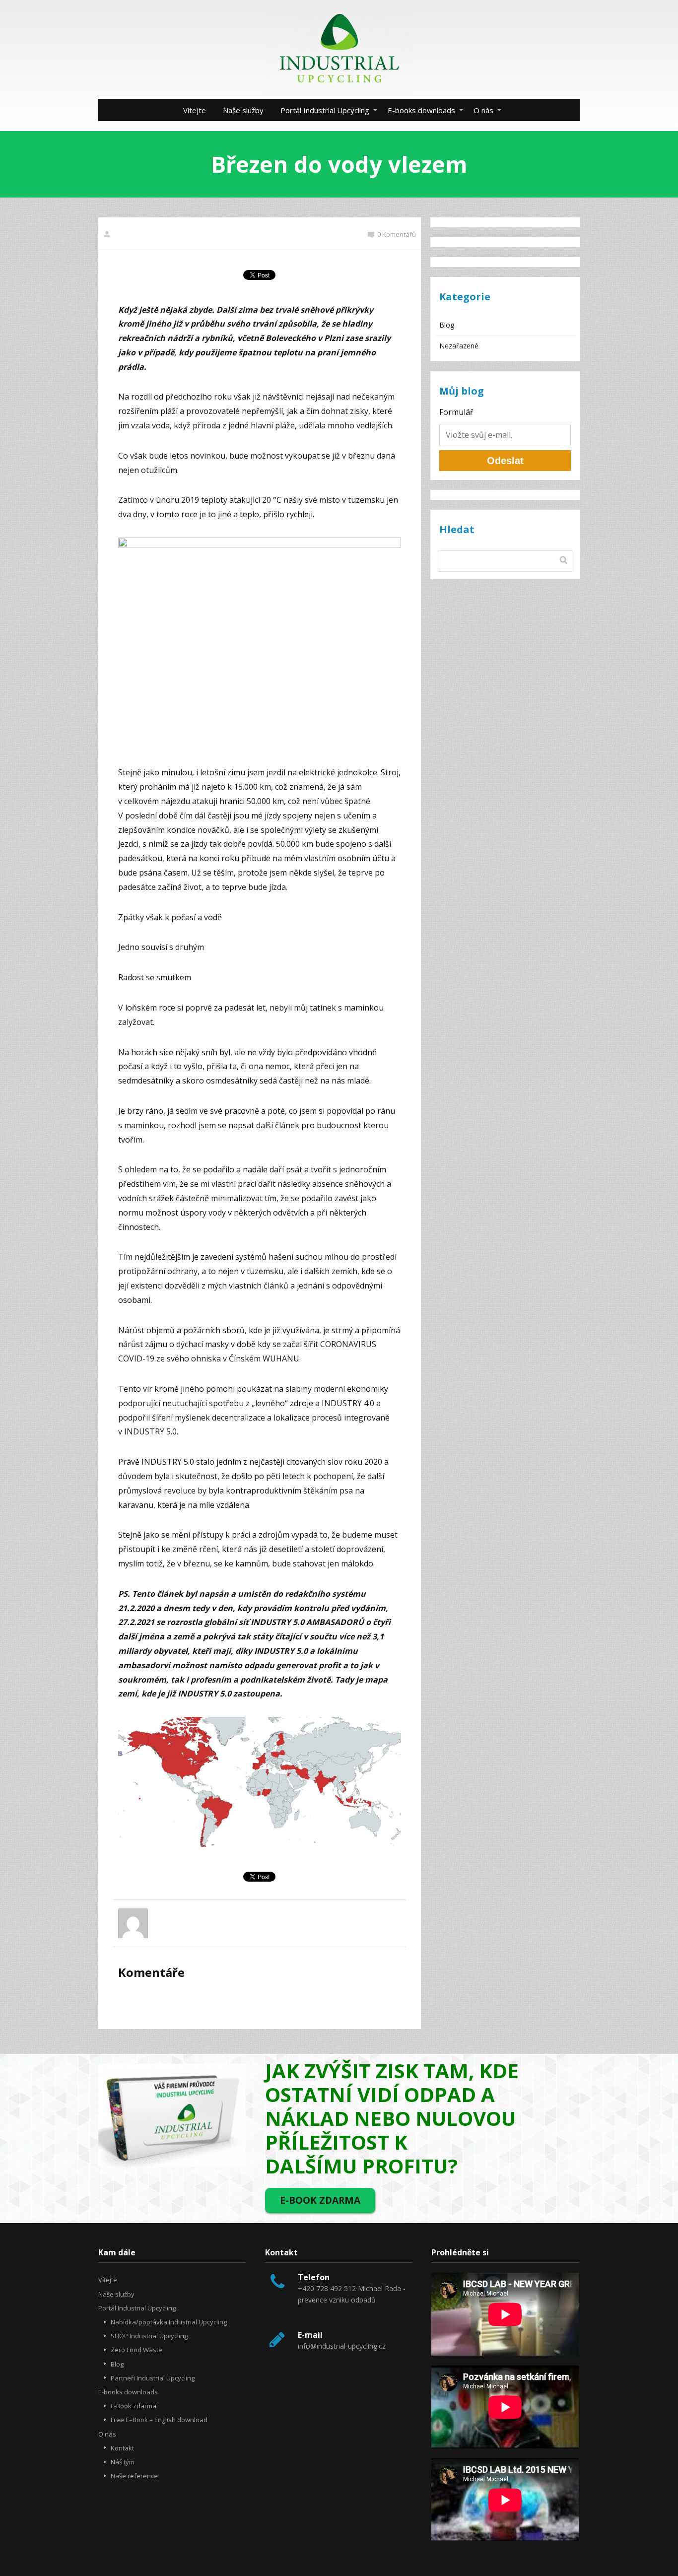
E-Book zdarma (134, 2406)
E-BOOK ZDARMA (320, 2200)
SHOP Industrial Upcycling (149, 2336)
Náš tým (123, 2462)
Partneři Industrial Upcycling (153, 2378)
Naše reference (134, 2476)
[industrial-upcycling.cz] (339, 49)
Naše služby (243, 110)
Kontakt (122, 2448)
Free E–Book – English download (159, 2420)
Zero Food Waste (136, 2350)
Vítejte (195, 110)
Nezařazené (459, 346)
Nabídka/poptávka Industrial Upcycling (169, 2322)
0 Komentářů (397, 234)
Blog (447, 325)
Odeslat (505, 461)
